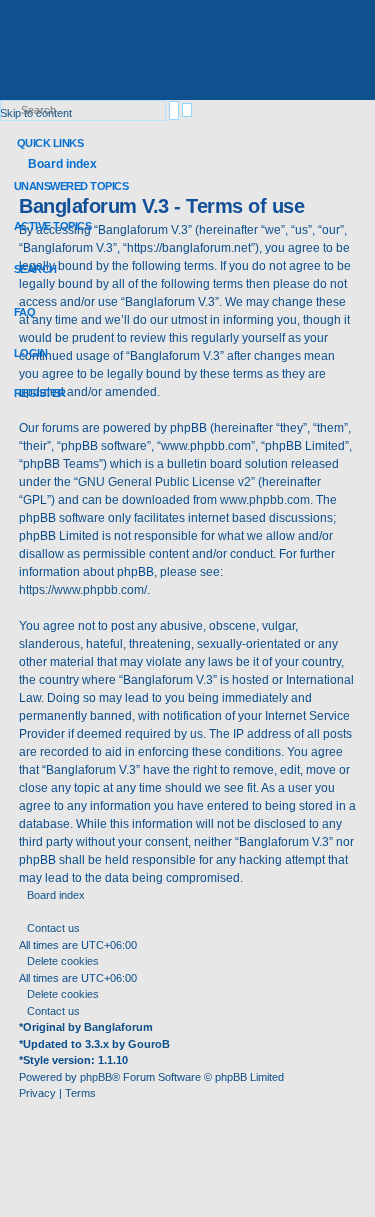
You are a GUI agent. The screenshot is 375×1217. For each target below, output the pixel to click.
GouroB (149, 1044)
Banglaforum (118, 1027)
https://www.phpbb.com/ (83, 590)
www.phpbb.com (265, 500)
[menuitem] (64, 186)
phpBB (96, 1077)
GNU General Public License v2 (164, 482)
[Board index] (145, 52)
